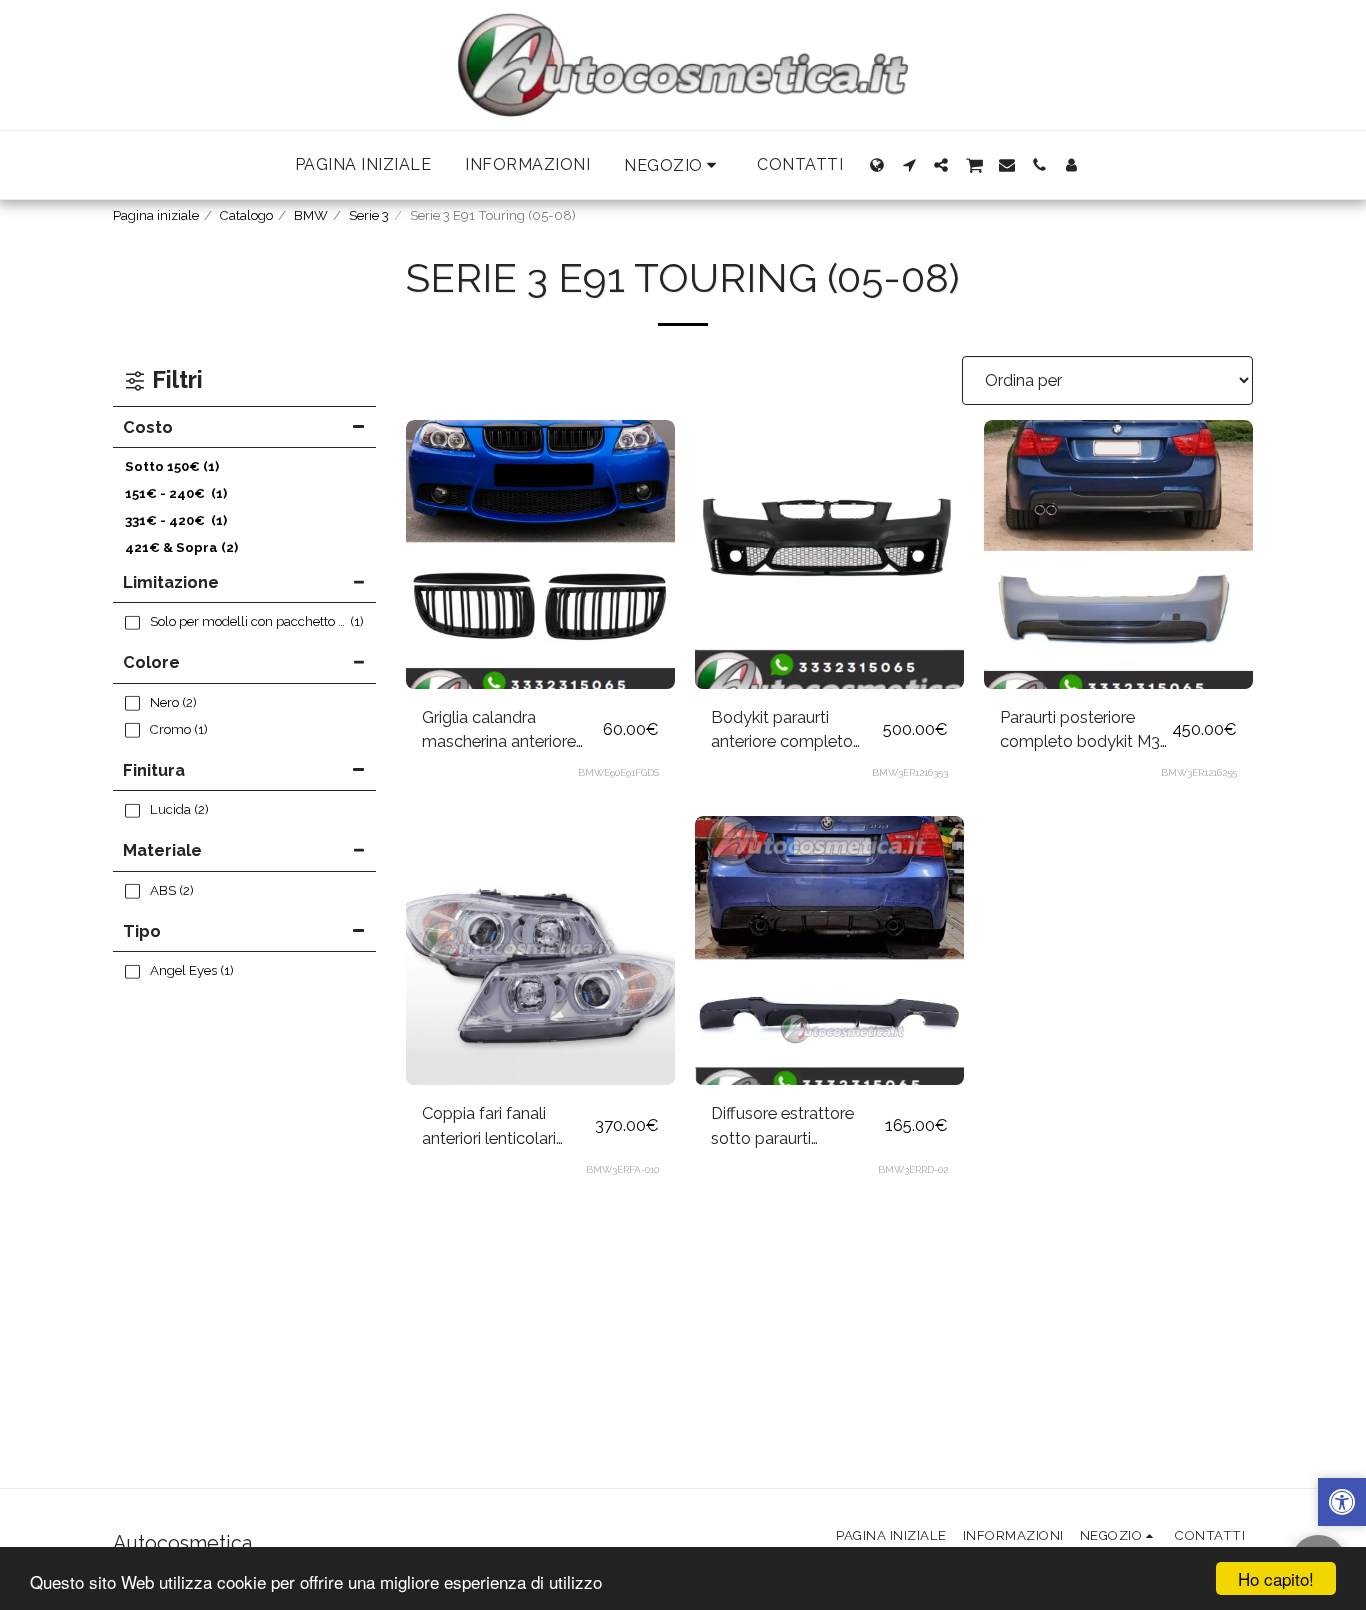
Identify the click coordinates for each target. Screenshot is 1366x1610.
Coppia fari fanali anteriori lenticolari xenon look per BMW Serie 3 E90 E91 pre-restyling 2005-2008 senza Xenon (499, 1127)
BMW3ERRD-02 (913, 1169)
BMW (311, 215)
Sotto (172, 466)
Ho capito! (1276, 1578)
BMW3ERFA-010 (622, 1169)
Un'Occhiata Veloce (540, 639)
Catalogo (246, 215)
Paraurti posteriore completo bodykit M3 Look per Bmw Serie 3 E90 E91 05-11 (1081, 731)
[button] (673, 165)
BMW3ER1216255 (1199, 772)
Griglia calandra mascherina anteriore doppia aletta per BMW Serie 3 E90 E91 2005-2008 (508, 731)
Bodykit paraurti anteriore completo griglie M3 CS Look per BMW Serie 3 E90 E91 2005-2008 (794, 731)
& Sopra (181, 547)
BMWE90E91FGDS (618, 772)
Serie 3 (369, 215)
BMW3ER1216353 (910, 772)
